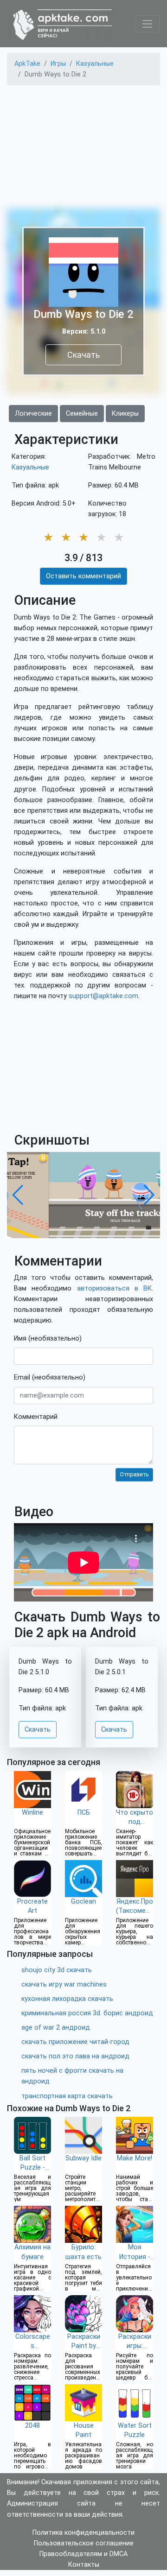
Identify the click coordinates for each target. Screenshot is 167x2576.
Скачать (83, 355)
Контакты (84, 2565)
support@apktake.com (103, 996)
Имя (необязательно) (48, 1339)
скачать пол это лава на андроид (75, 2056)
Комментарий (36, 1417)
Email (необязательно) (50, 1377)
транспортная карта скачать (67, 2096)
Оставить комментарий (83, 576)
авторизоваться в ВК (115, 1288)
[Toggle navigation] (147, 24)
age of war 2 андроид (56, 2028)
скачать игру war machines (64, 1984)
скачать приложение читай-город (75, 2042)
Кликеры (125, 414)
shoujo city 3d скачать (57, 1970)
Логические (33, 414)
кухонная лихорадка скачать (67, 1999)
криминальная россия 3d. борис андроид (87, 2013)
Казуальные (30, 467)
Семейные (82, 414)
